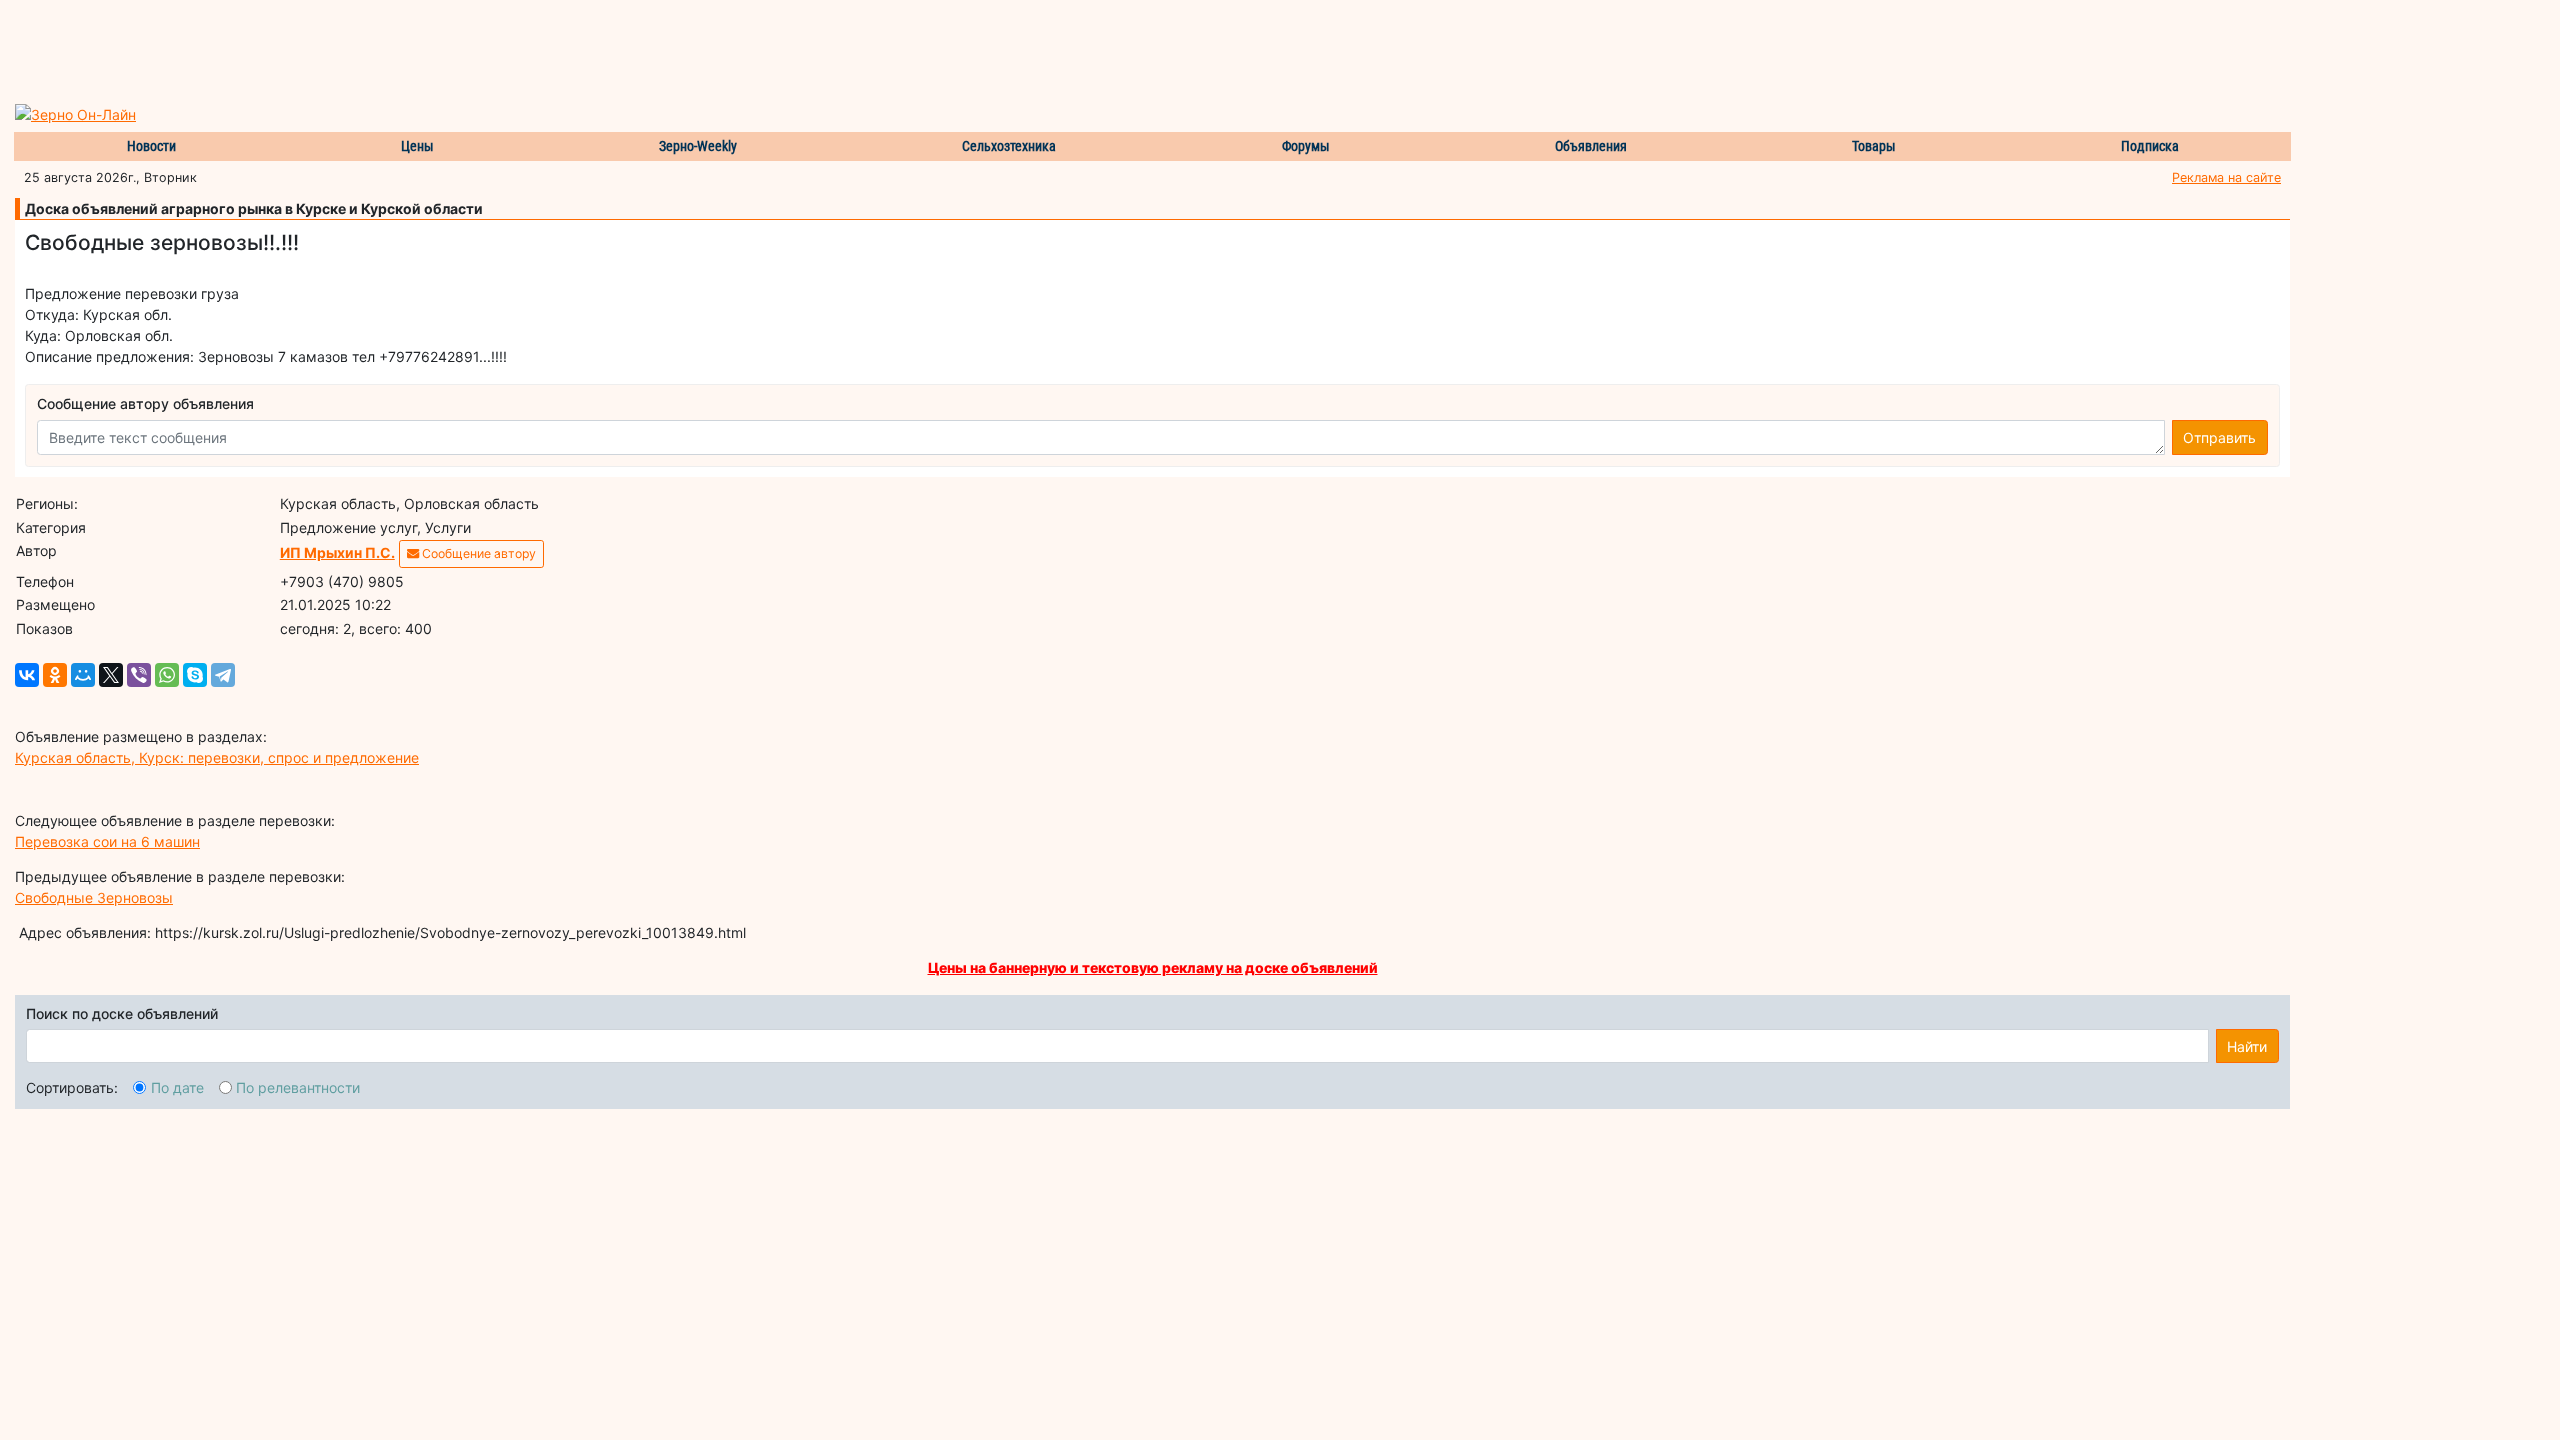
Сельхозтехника (1009, 146)
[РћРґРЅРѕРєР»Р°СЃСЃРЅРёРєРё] (55, 675)
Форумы (1306, 146)
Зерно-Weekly (698, 146)
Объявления (1591, 146)
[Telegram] (223, 675)
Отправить (2219, 437)
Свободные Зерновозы (94, 897)
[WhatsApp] (167, 675)
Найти (2247, 1046)
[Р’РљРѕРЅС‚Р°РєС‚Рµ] (27, 675)
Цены (417, 146)
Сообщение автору (477, 553)
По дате (177, 1087)
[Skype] (195, 675)
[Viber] (139, 675)
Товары (1874, 146)
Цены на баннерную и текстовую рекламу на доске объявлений (1153, 967)
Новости (151, 146)
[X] (111, 675)
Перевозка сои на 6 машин (107, 841)
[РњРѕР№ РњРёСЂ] (83, 675)
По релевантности (298, 1087)
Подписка (2150, 146)
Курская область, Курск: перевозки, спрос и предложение (217, 757)
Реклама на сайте (2226, 177)
